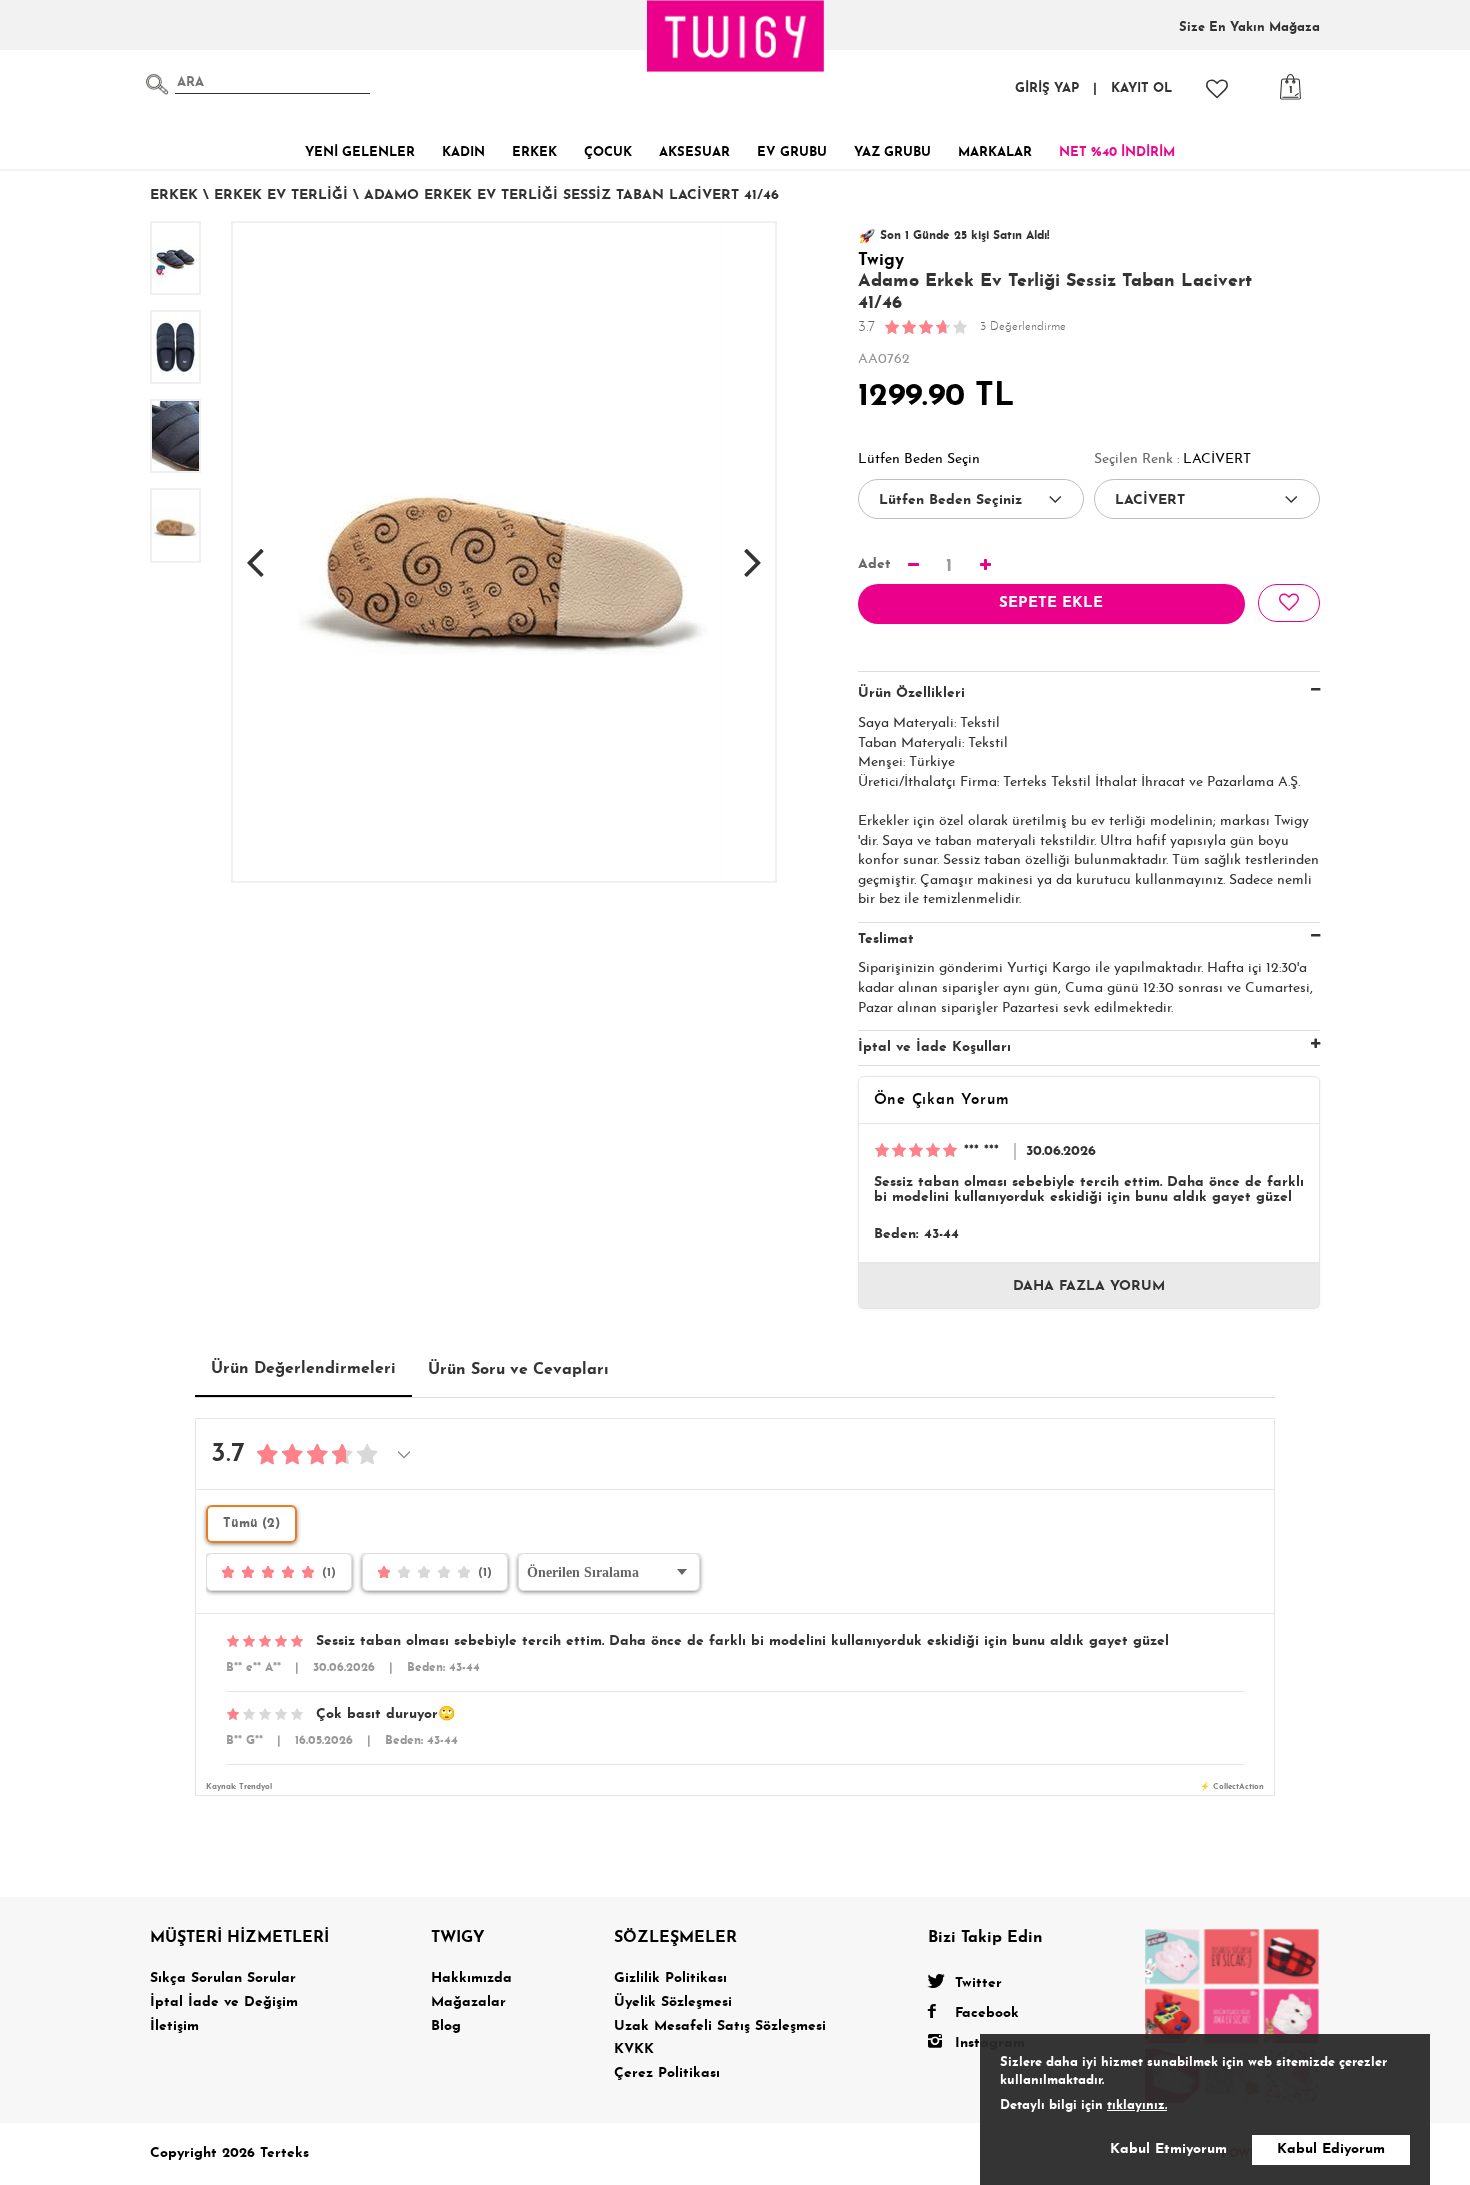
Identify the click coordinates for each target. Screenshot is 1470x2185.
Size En (1249, 27)
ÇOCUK (608, 152)
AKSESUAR (694, 152)
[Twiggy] (1232, 2015)
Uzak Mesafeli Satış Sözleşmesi (720, 2026)
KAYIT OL (1141, 88)
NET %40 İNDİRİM (1117, 152)
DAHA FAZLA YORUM (1089, 1286)
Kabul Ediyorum (1331, 2149)
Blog (446, 2026)
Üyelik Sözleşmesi (673, 2002)
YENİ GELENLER (360, 152)
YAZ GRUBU (892, 152)
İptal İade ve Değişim (224, 2002)
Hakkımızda (471, 1978)
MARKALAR (995, 152)
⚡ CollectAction (1232, 1787)
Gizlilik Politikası (670, 1978)
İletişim (174, 2026)
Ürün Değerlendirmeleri (303, 1369)
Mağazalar (468, 2002)
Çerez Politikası (667, 2073)
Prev (255, 552)
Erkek (174, 195)
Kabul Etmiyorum (1168, 2149)
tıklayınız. (1137, 2105)
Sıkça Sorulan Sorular (223, 1978)
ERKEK (534, 152)
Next (753, 552)
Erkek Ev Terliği (281, 195)
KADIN (463, 152)
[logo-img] (736, 36)
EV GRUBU (792, 152)
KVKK (634, 2049)
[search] (157, 84)
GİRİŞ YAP (1047, 88)
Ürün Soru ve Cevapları (518, 1370)
